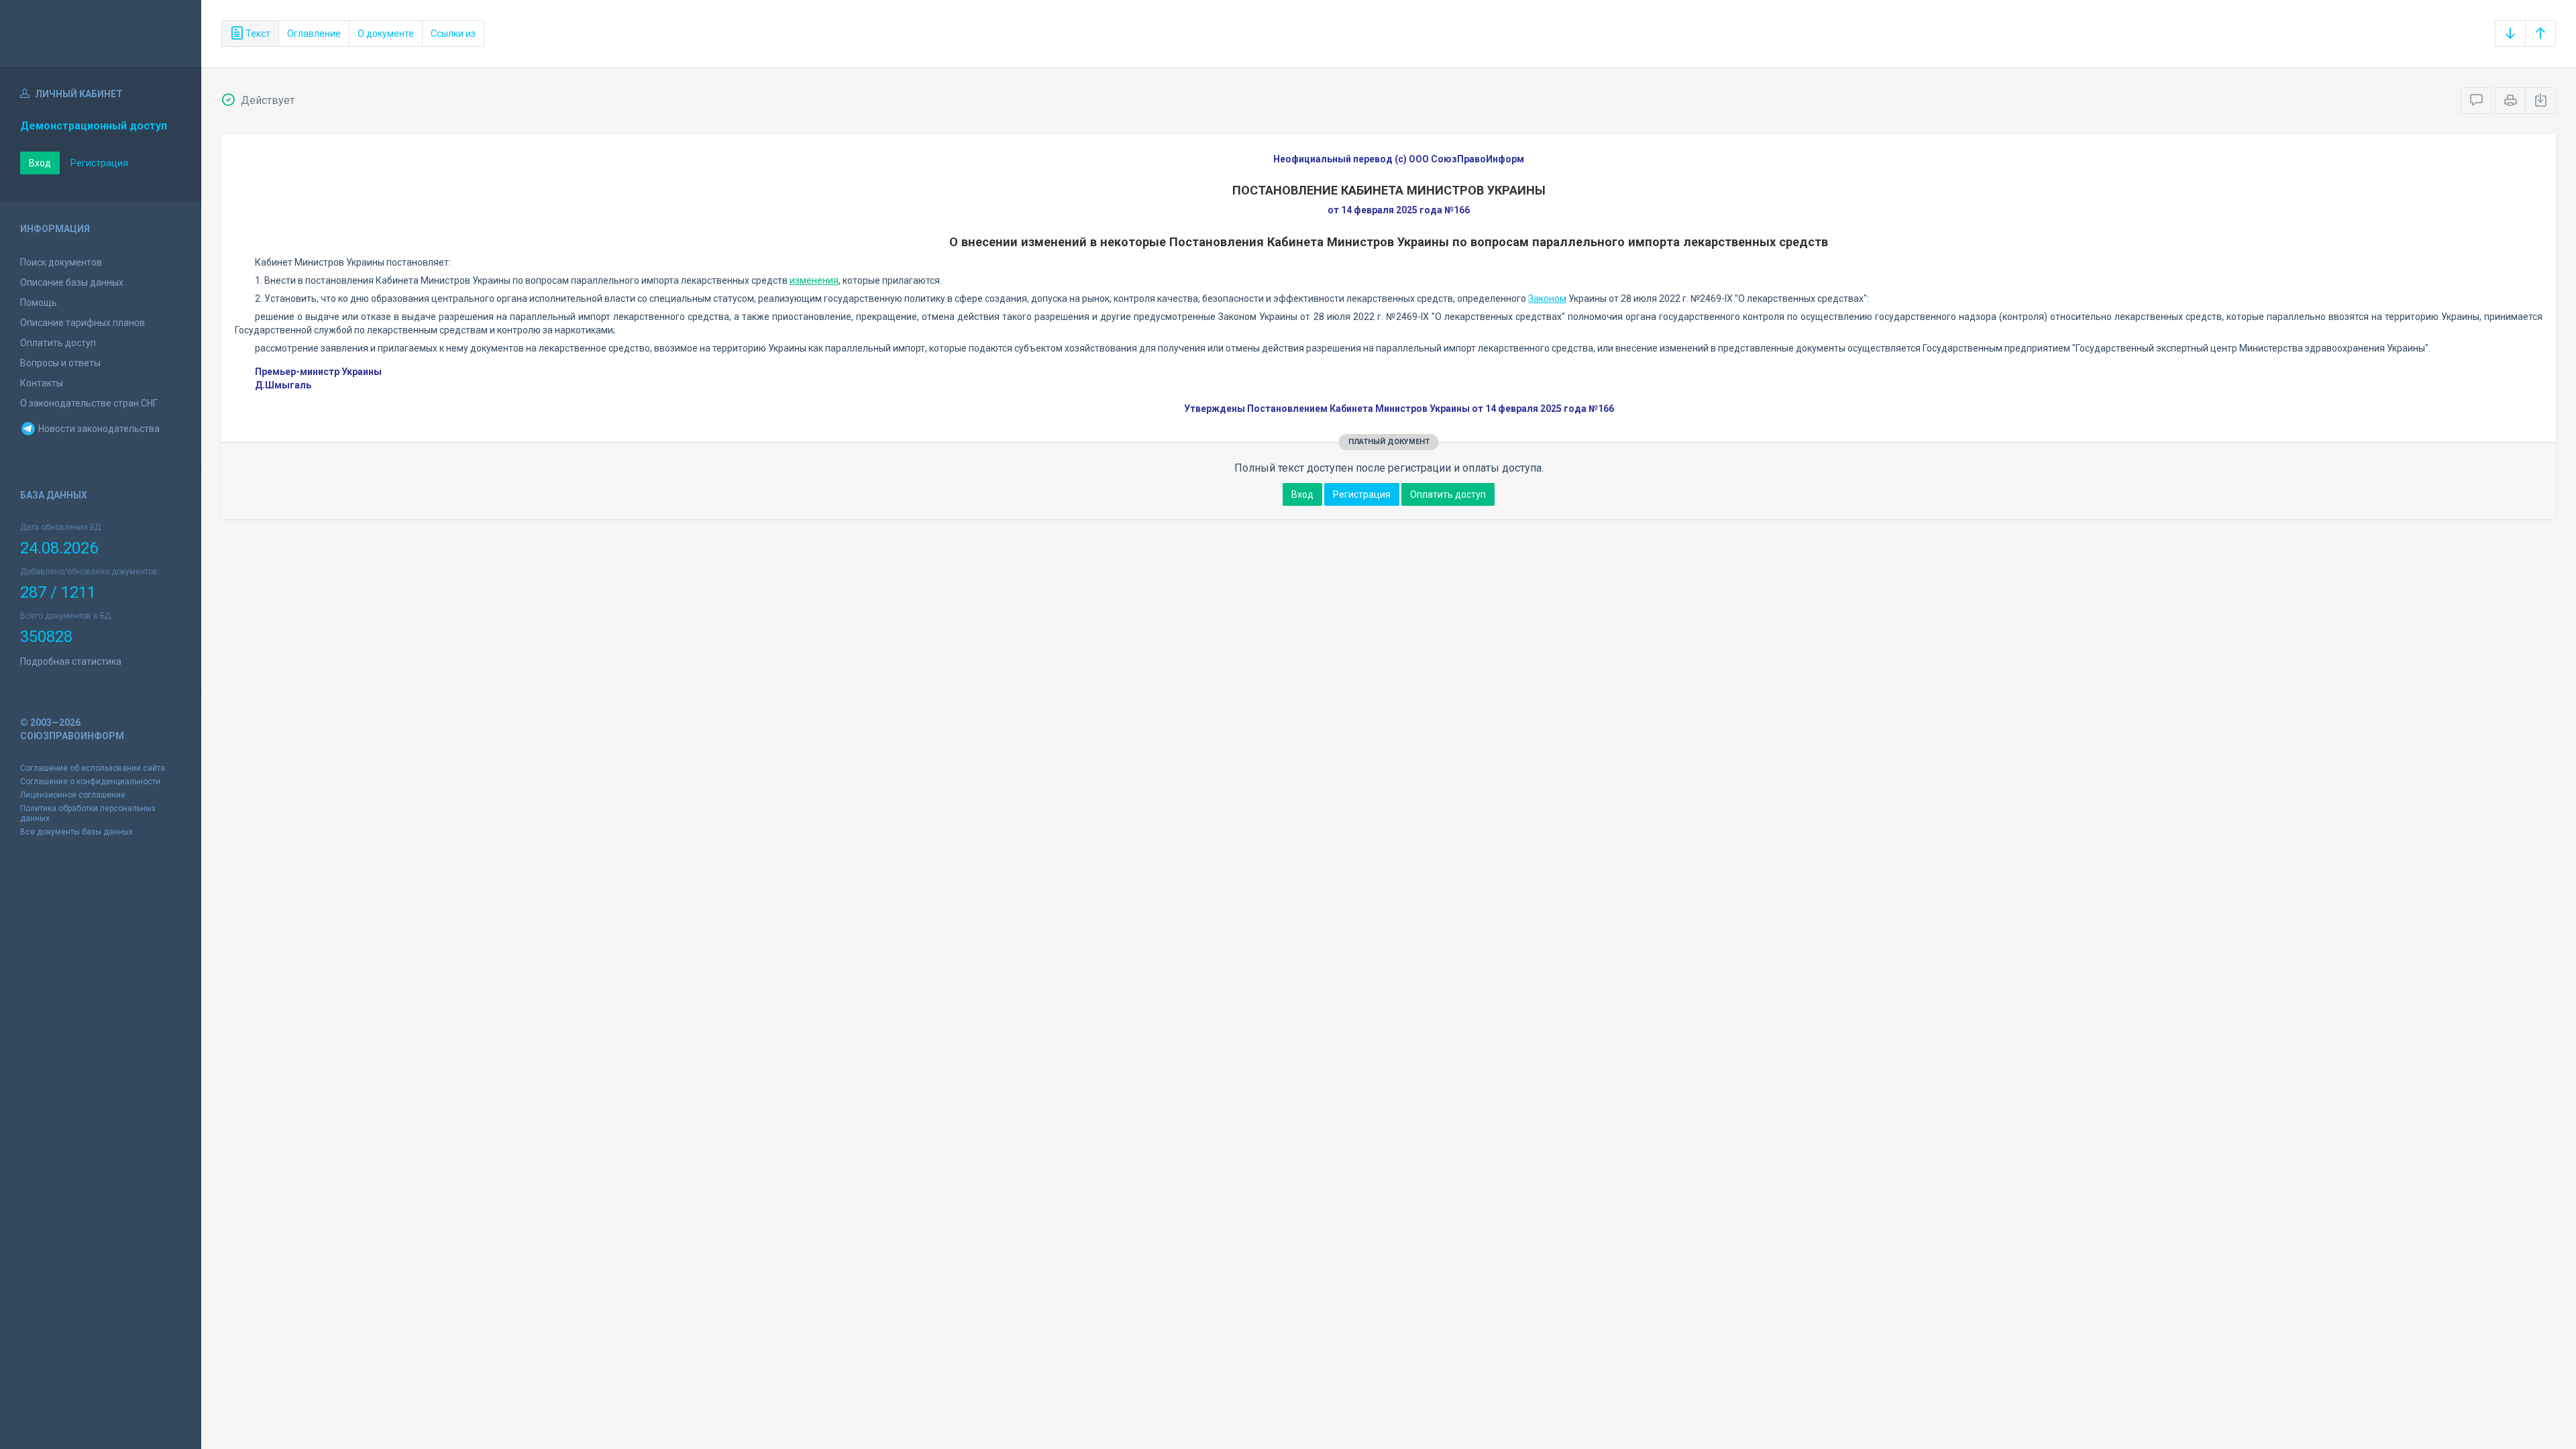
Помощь (39, 303)
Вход (40, 163)
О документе (386, 34)
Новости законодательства (98, 429)
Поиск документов (61, 262)
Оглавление (314, 34)
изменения (814, 280)
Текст (257, 34)
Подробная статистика (71, 661)
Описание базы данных (72, 282)
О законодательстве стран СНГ (89, 403)
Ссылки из (453, 34)
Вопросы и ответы (60, 363)
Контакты (42, 383)
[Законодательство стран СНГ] (101, 34)
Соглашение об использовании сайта (93, 768)
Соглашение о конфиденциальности (90, 782)
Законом (1547, 299)
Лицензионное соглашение (73, 795)
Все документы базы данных (76, 832)
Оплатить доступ (58, 343)
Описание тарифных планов (83, 323)
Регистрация (99, 163)
